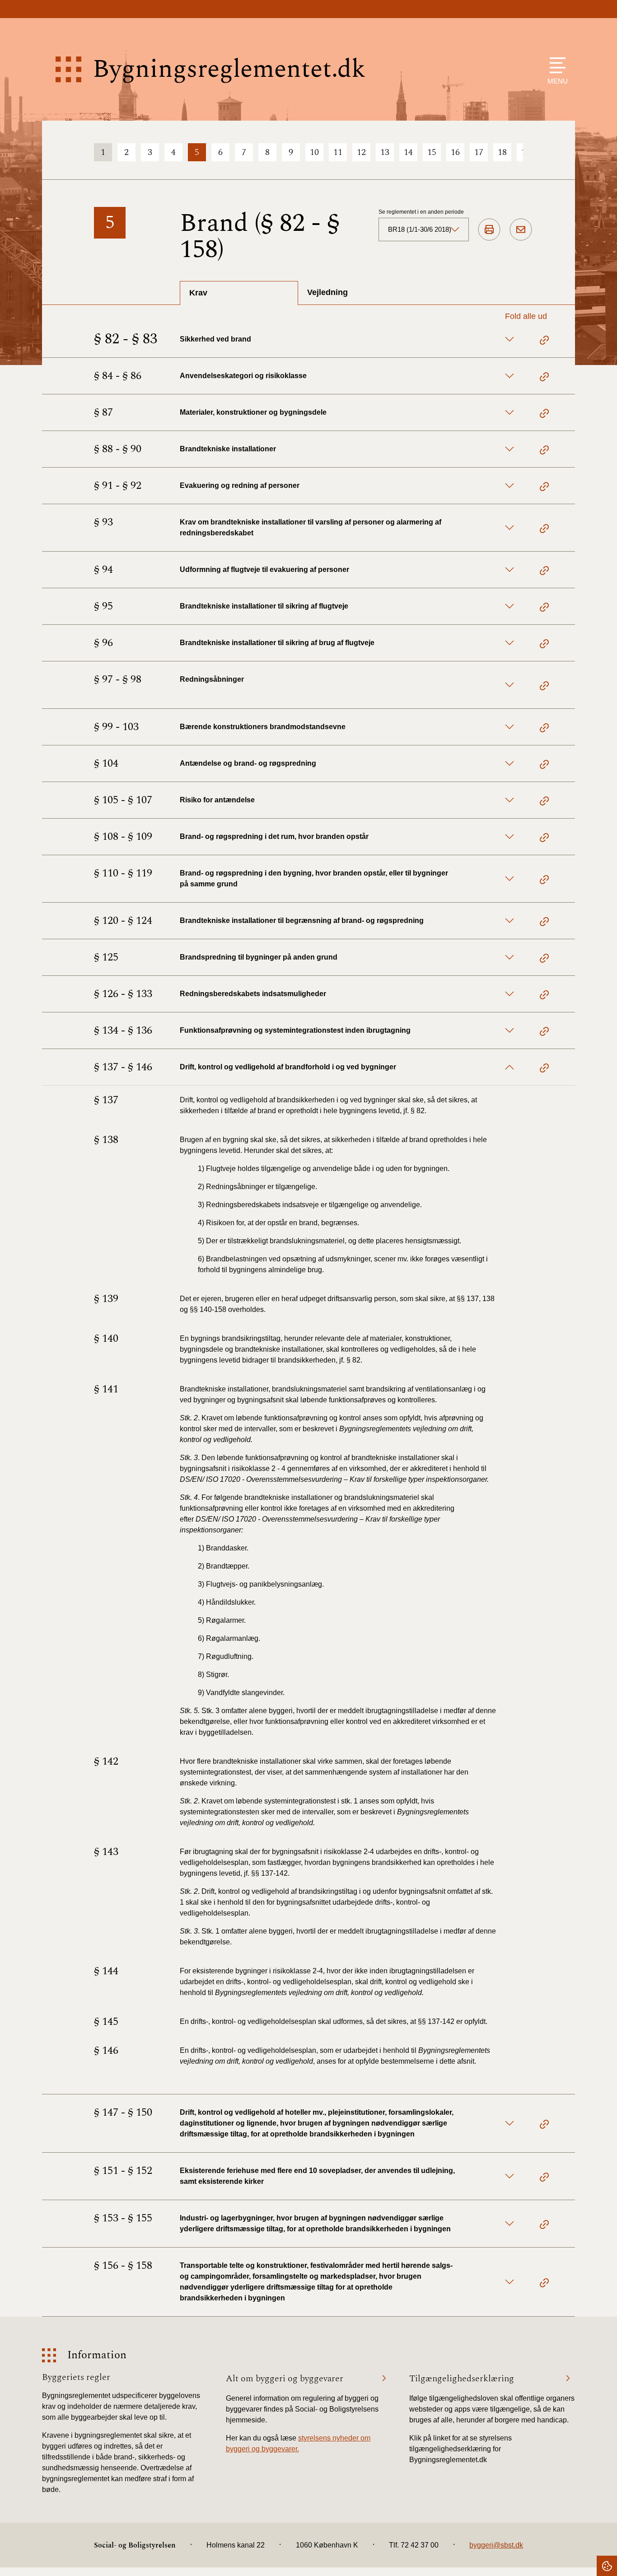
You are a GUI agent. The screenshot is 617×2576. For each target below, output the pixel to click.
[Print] (489, 230)
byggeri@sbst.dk (496, 2545)
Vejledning (327, 292)
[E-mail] (521, 230)
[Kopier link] (544, 342)
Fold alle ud (526, 316)
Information (97, 2355)
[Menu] (555, 65)
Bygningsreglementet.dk (229, 69)
